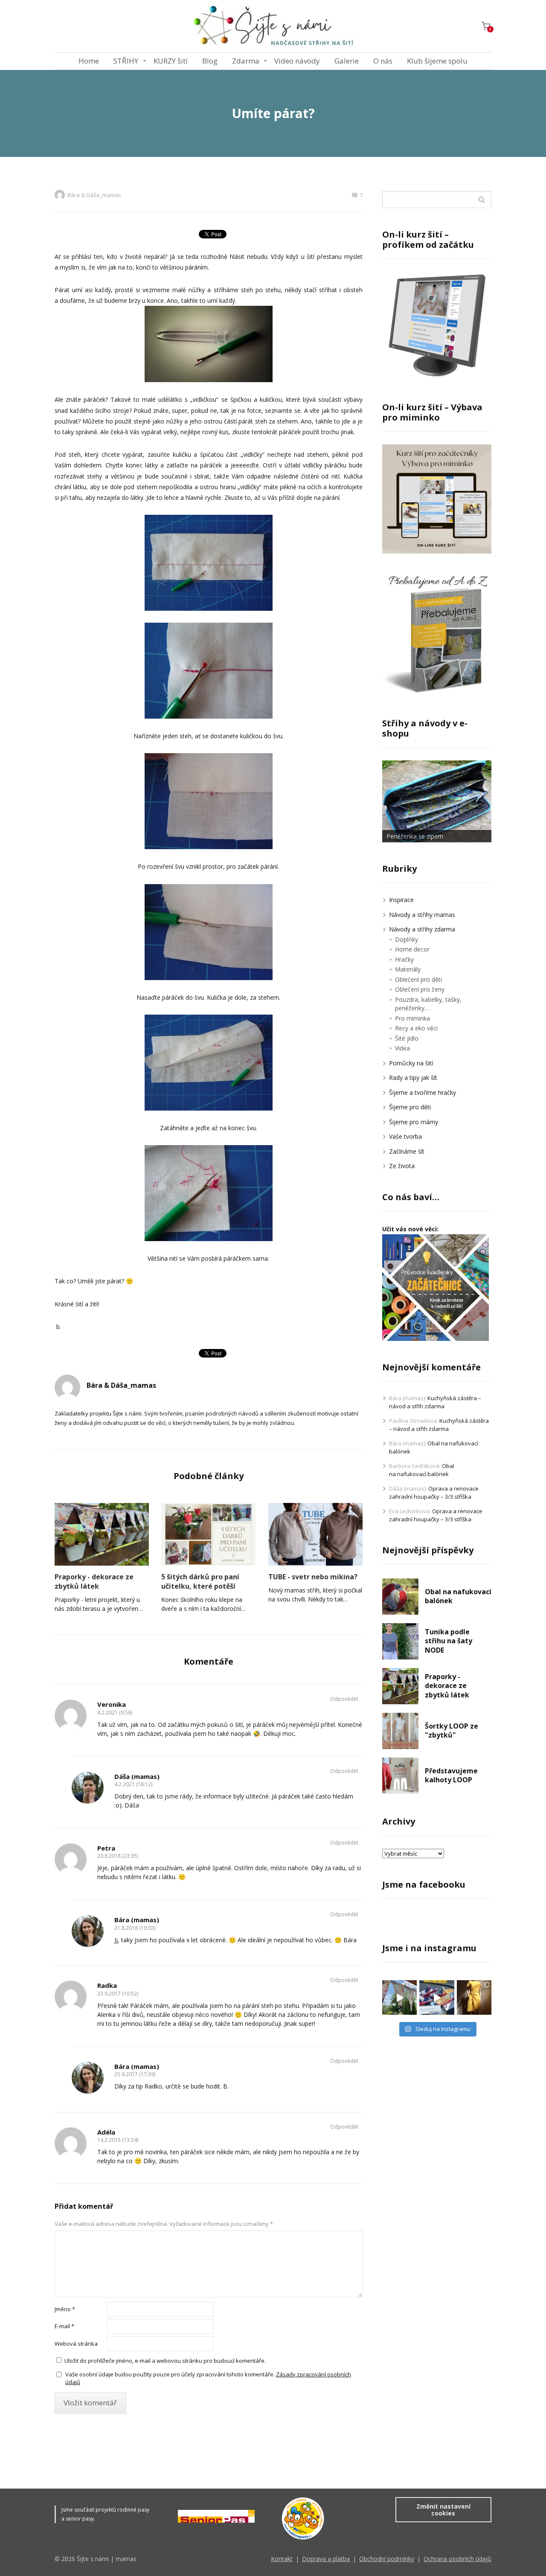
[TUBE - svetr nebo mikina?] (315, 1534)
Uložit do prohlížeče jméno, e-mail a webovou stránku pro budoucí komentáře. (165, 2361)
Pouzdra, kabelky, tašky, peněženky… (428, 1004)
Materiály (408, 969)
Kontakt (282, 2559)
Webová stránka (76, 2344)
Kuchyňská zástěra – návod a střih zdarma (435, 1402)
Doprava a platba (326, 2559)
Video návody (297, 61)
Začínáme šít (407, 1151)
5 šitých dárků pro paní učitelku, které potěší (200, 1581)
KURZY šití (171, 61)
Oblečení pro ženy (420, 989)
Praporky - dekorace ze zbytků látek (94, 1581)
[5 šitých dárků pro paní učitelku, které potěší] (208, 1534)
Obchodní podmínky (387, 2559)
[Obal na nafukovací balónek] (400, 1597)
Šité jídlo (407, 1038)
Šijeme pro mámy (414, 1122)
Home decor (412, 949)
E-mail (64, 2326)
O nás (383, 61)
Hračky (404, 959)
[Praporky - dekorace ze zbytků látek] (102, 1534)
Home (89, 61)
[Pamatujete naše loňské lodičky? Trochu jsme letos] (437, 1997)
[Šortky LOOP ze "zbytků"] (400, 1731)
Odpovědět (344, 1699)
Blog (210, 61)
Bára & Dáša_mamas (94, 195)
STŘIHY (126, 61)
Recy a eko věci (416, 1028)
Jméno (65, 2309)
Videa (402, 1048)
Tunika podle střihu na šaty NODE (449, 1641)
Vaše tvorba (405, 1136)
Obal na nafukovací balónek (422, 1470)
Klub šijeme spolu (437, 61)
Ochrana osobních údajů (457, 2559)
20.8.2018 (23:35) (118, 1856)
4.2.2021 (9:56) (115, 1713)
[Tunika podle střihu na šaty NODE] (400, 1641)
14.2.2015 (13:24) (118, 2140)
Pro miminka (412, 1018)
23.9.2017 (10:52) (118, 1994)
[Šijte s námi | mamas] (273, 26)
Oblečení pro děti (418, 979)
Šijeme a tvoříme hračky (423, 1092)
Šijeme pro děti (410, 1107)
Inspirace (401, 900)
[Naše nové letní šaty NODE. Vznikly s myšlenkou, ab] (474, 1997)
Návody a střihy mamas (422, 915)
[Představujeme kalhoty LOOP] (400, 1776)
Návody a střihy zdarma (422, 929)
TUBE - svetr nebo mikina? (313, 1577)
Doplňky (407, 939)
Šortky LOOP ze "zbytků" (452, 1731)
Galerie (347, 61)
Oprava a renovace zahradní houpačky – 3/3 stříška (434, 1493)
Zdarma (246, 61)
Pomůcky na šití (411, 1063)
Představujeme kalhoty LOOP (451, 1775)
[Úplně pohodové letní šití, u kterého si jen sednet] (399, 1997)
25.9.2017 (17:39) (135, 2074)
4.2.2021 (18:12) (133, 1784)
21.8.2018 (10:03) (135, 1928)
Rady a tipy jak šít (413, 1078)
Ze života (402, 1166)
